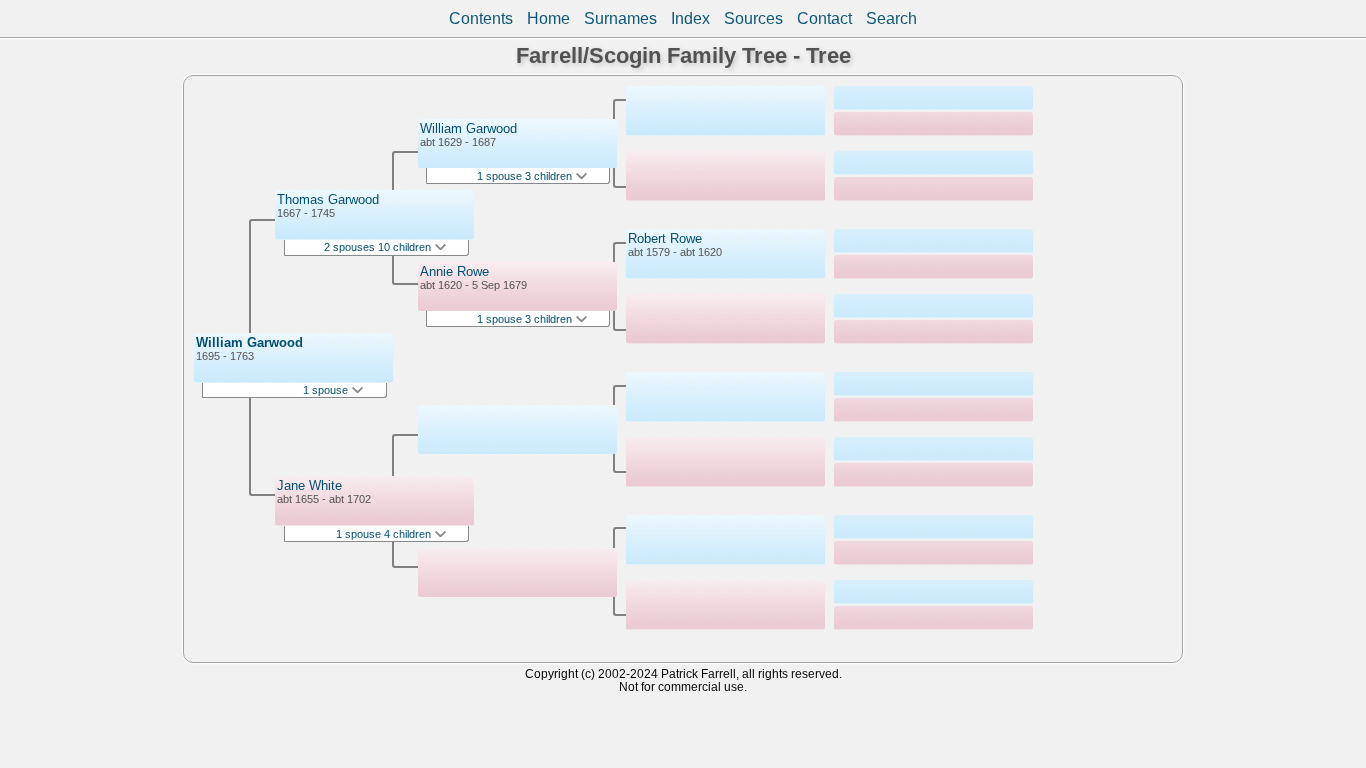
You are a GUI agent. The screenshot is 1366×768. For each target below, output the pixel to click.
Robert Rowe (665, 238)
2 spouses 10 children (379, 247)
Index (690, 18)
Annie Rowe (454, 271)
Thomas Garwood (328, 199)
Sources (753, 18)
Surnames (620, 18)
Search (891, 18)
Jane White (309, 485)
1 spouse (327, 390)
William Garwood (249, 342)
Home (548, 18)
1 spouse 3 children (526, 176)
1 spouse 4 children (385, 534)
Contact (824, 18)
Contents (481, 18)
